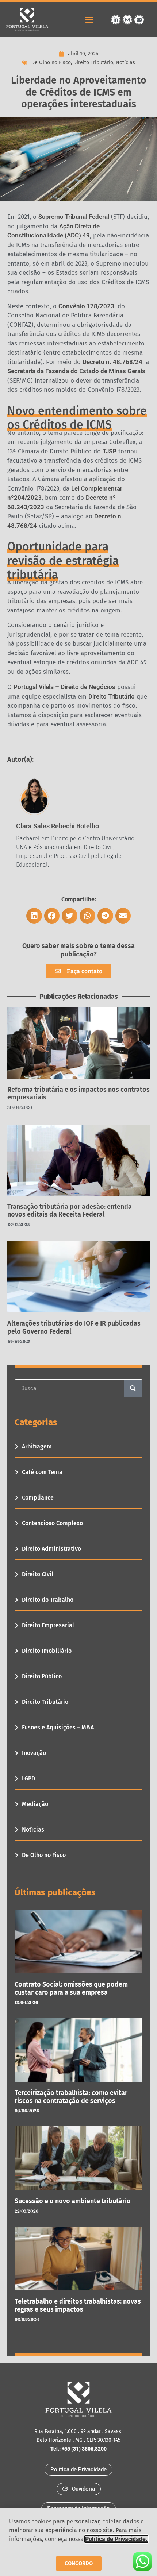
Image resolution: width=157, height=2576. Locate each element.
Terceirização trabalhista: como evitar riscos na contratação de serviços (71, 2097)
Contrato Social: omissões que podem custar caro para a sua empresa (71, 1988)
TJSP (110, 451)
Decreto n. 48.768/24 (112, 362)
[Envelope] (139, 20)
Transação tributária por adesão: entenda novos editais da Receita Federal (70, 1211)
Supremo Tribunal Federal (74, 217)
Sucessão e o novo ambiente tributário (73, 2201)
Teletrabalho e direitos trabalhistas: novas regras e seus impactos (78, 2305)
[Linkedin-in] (116, 20)
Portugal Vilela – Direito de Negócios (64, 687)
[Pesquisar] (133, 1388)
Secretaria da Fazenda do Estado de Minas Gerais (76, 371)
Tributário (121, 696)
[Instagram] (127, 20)
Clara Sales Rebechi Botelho (58, 826)
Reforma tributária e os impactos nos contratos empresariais (78, 1094)
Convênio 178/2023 (86, 306)
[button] (89, 20)
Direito (98, 696)
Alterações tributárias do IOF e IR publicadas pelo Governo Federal (74, 1327)
